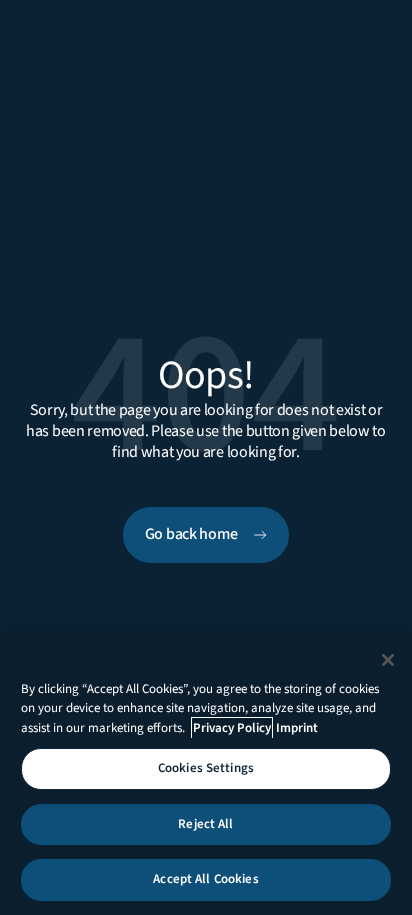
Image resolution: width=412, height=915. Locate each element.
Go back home (191, 534)
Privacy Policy (232, 728)
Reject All (205, 824)
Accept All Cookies (205, 879)
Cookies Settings (206, 768)
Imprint (297, 728)
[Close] (388, 660)
